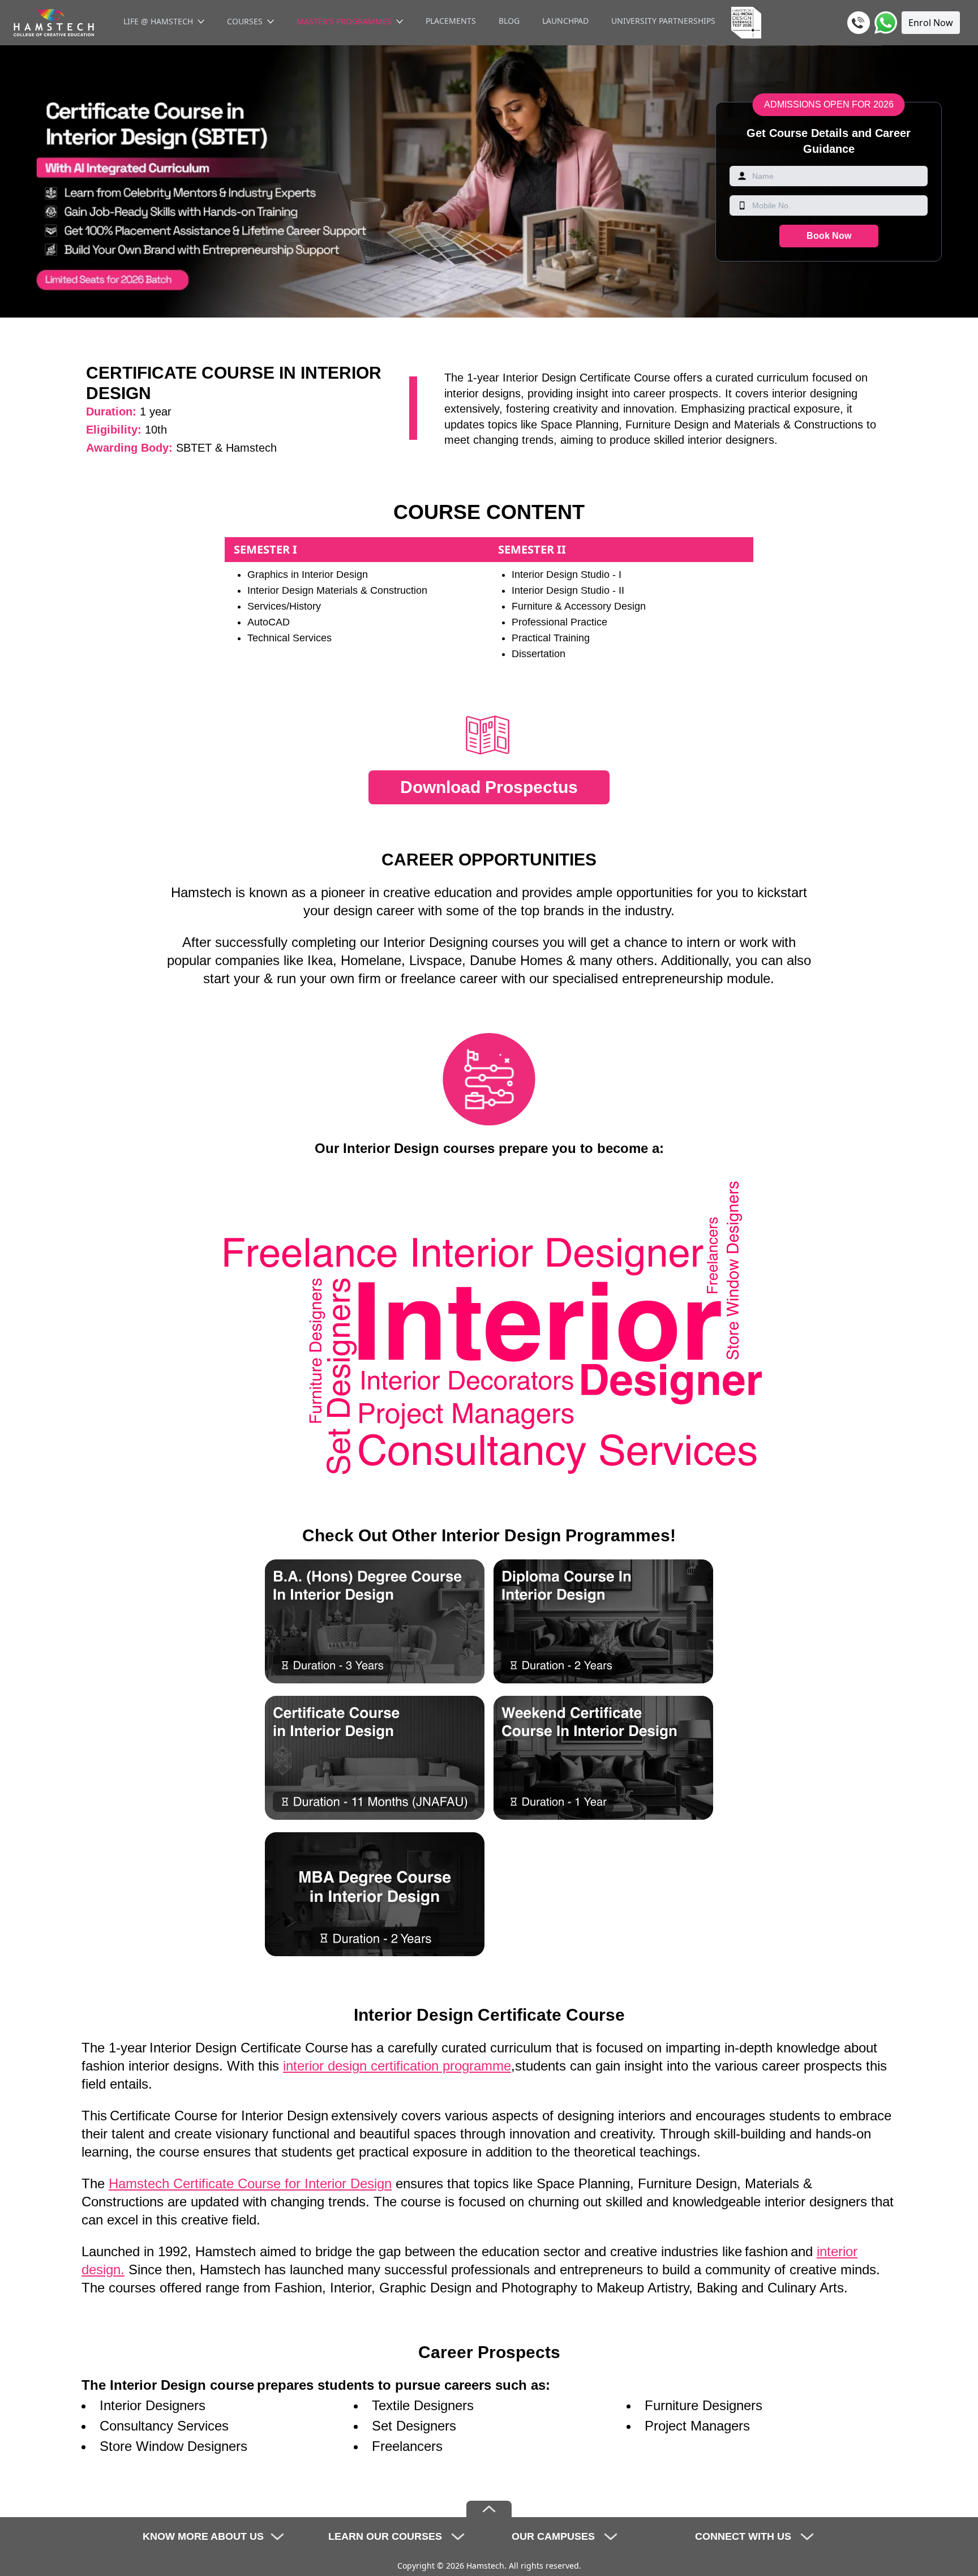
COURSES (245, 21)
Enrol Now (931, 23)
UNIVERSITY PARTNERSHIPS (663, 21)
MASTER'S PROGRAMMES (344, 21)
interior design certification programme (397, 2066)
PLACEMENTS (451, 21)
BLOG (509, 21)
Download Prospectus (489, 787)
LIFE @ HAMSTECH (158, 21)
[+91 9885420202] (859, 23)
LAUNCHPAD (565, 21)
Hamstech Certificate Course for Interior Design (250, 2183)
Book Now (829, 236)
